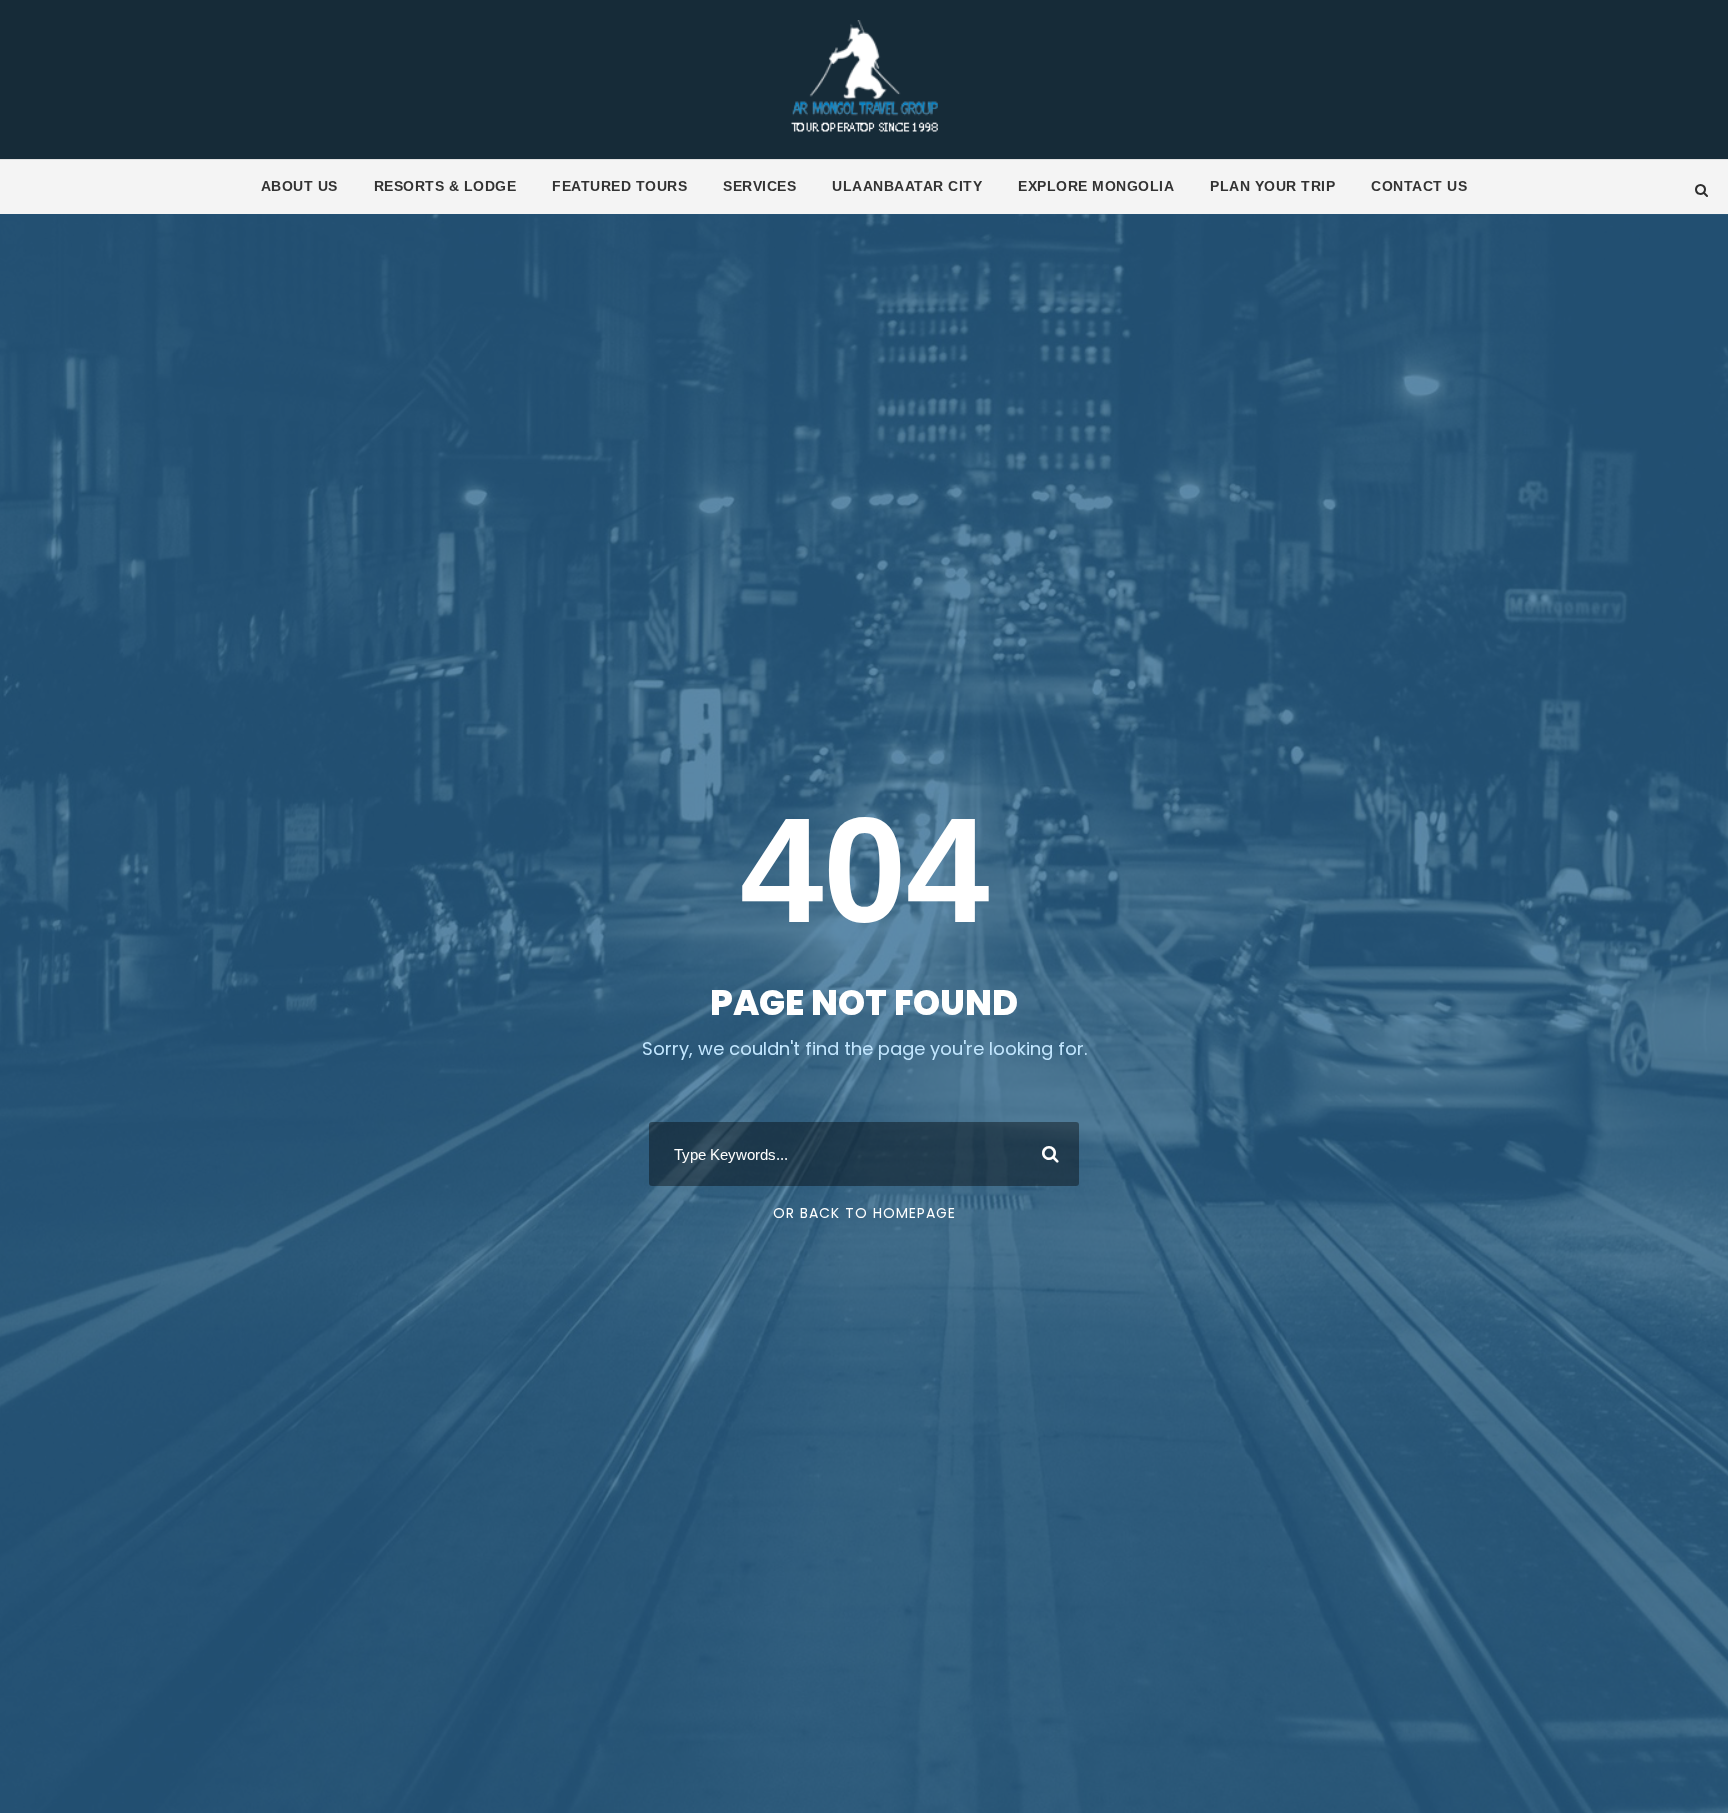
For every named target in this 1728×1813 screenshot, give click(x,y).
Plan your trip (1272, 186)
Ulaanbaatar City (907, 186)
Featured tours (619, 186)
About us (299, 186)
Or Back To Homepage (864, 1213)
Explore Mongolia (1096, 186)
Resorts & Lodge (445, 186)
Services (759, 186)
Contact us (1419, 186)
